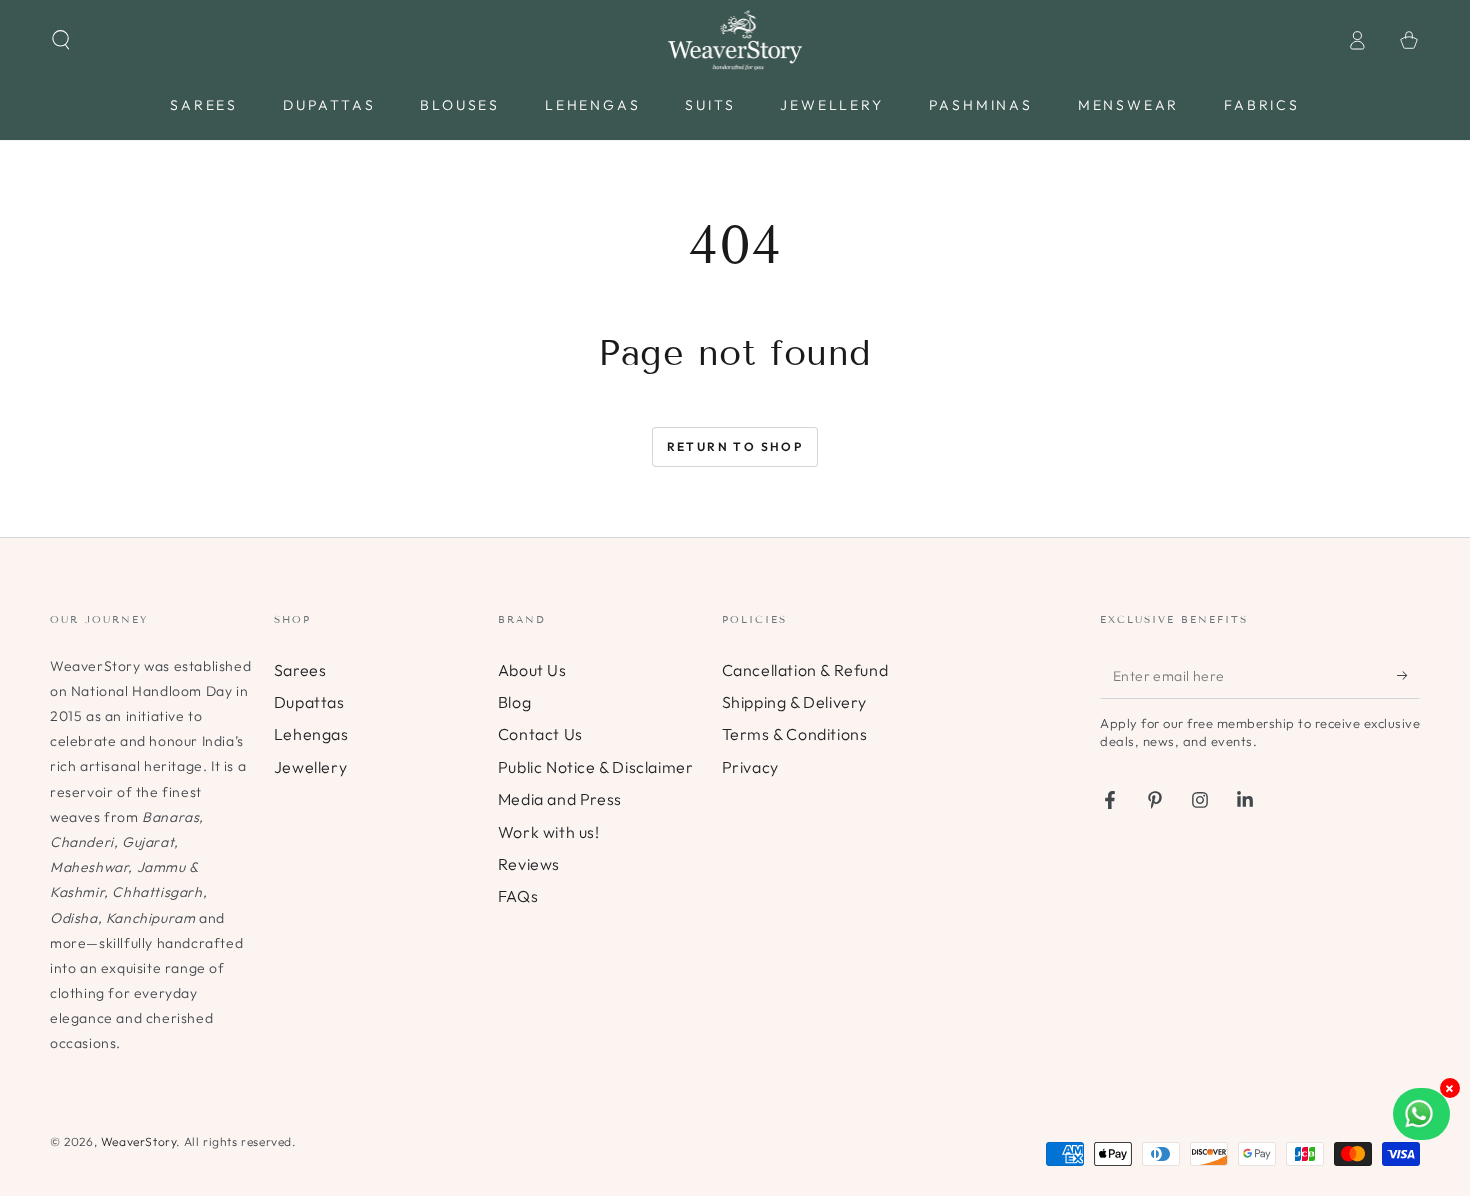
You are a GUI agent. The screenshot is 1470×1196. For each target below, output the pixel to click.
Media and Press (560, 799)
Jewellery (310, 767)
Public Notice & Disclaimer (596, 767)
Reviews (529, 864)
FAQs (518, 896)
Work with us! (549, 832)
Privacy (750, 767)
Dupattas (309, 702)
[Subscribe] (1408, 676)
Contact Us (540, 734)
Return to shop (735, 446)
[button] (61, 40)
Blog (514, 702)
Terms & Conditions (795, 734)
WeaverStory (139, 1141)
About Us (532, 670)
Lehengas (311, 734)
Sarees (300, 670)
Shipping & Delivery (794, 702)
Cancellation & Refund (805, 670)
